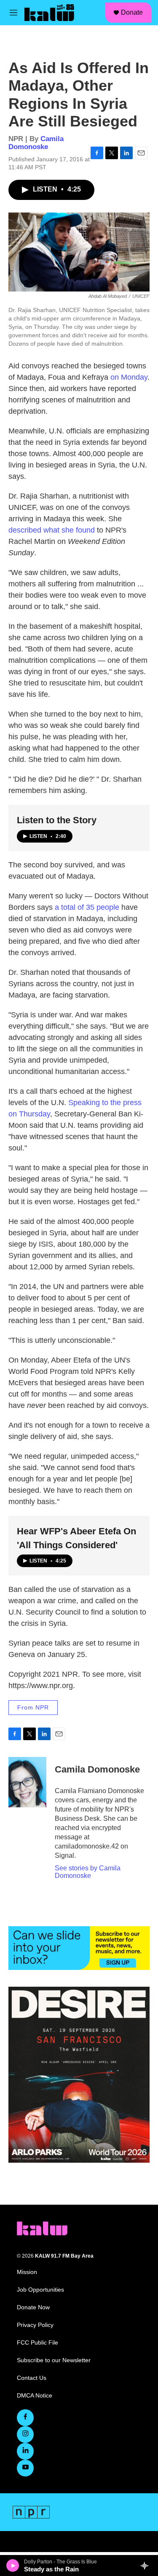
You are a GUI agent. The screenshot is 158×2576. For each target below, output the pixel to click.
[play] (13, 2565)
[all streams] (147, 2565)
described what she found (52, 530)
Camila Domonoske (36, 143)
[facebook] (25, 2418)
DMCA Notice (35, 2396)
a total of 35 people (87, 907)
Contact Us (32, 2378)
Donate (132, 12)
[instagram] (25, 2434)
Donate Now (33, 2307)
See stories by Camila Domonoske (88, 1872)
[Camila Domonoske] (27, 1782)
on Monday (129, 377)
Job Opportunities (40, 2290)
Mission (27, 2272)
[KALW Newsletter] (79, 1948)
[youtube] (25, 2468)
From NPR (33, 1707)
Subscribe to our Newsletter (54, 2360)
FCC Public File (37, 2343)
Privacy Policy (35, 2325)
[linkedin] (25, 2451)
